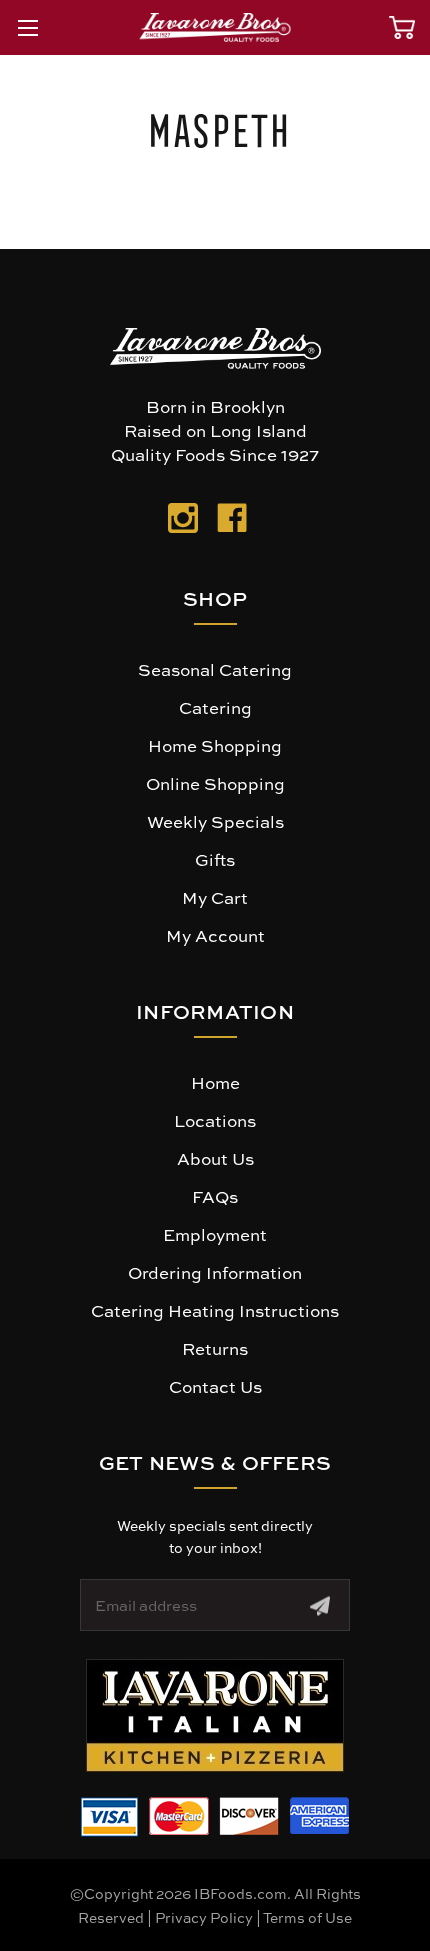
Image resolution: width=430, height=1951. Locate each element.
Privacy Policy (204, 1917)
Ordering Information (215, 1272)
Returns (215, 1348)
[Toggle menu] (27, 27)
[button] (215, 1715)
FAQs (215, 1196)
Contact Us (215, 1386)
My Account (215, 935)
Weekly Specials (215, 821)
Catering (215, 707)
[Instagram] (183, 522)
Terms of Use (307, 1917)
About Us (215, 1158)
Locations (215, 1120)
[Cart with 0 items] (402, 27)
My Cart (215, 897)
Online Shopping (215, 783)
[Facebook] (232, 522)
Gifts (215, 859)
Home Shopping (215, 745)
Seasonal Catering (215, 669)
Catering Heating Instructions (215, 1310)
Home (215, 1082)
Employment (215, 1234)
